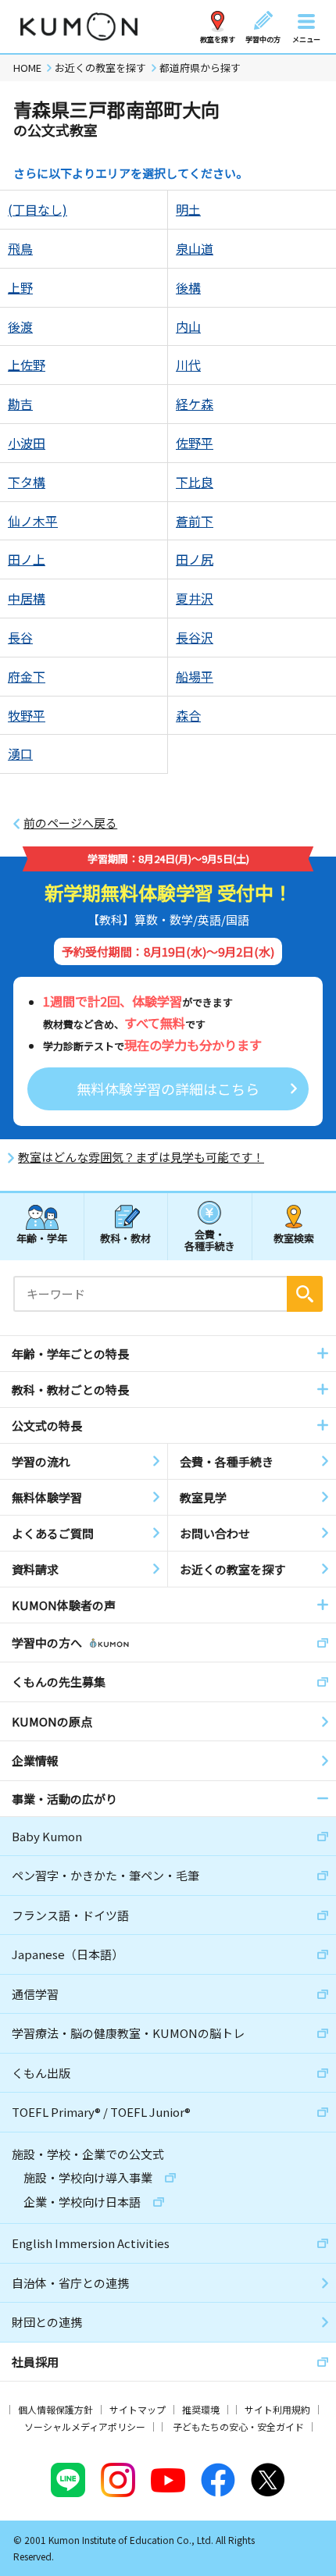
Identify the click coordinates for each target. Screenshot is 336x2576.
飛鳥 (20, 248)
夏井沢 (195, 598)
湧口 (20, 754)
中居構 (27, 598)
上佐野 (27, 365)
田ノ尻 (195, 559)
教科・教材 (125, 1238)
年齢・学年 (42, 1238)
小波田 (27, 443)
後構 (188, 287)
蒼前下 (195, 521)
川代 (188, 365)
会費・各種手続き (210, 1240)
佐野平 (195, 443)
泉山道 (195, 248)
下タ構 (27, 482)
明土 (188, 209)
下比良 (195, 482)
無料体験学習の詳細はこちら (168, 1088)
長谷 (20, 637)
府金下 (27, 676)
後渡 (20, 326)
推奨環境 (201, 2409)
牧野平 (27, 715)
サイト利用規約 (277, 2409)
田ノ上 (27, 559)
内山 (188, 326)
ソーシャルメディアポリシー (85, 2426)
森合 (188, 715)
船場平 (195, 676)
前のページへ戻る (70, 823)
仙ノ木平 (33, 521)
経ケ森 (195, 404)
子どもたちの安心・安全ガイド (238, 2426)
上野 (20, 287)
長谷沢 (195, 637)
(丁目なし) (38, 209)
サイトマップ (138, 2409)
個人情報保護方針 (55, 2409)
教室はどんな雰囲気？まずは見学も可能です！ (141, 1157)
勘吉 (20, 404)
